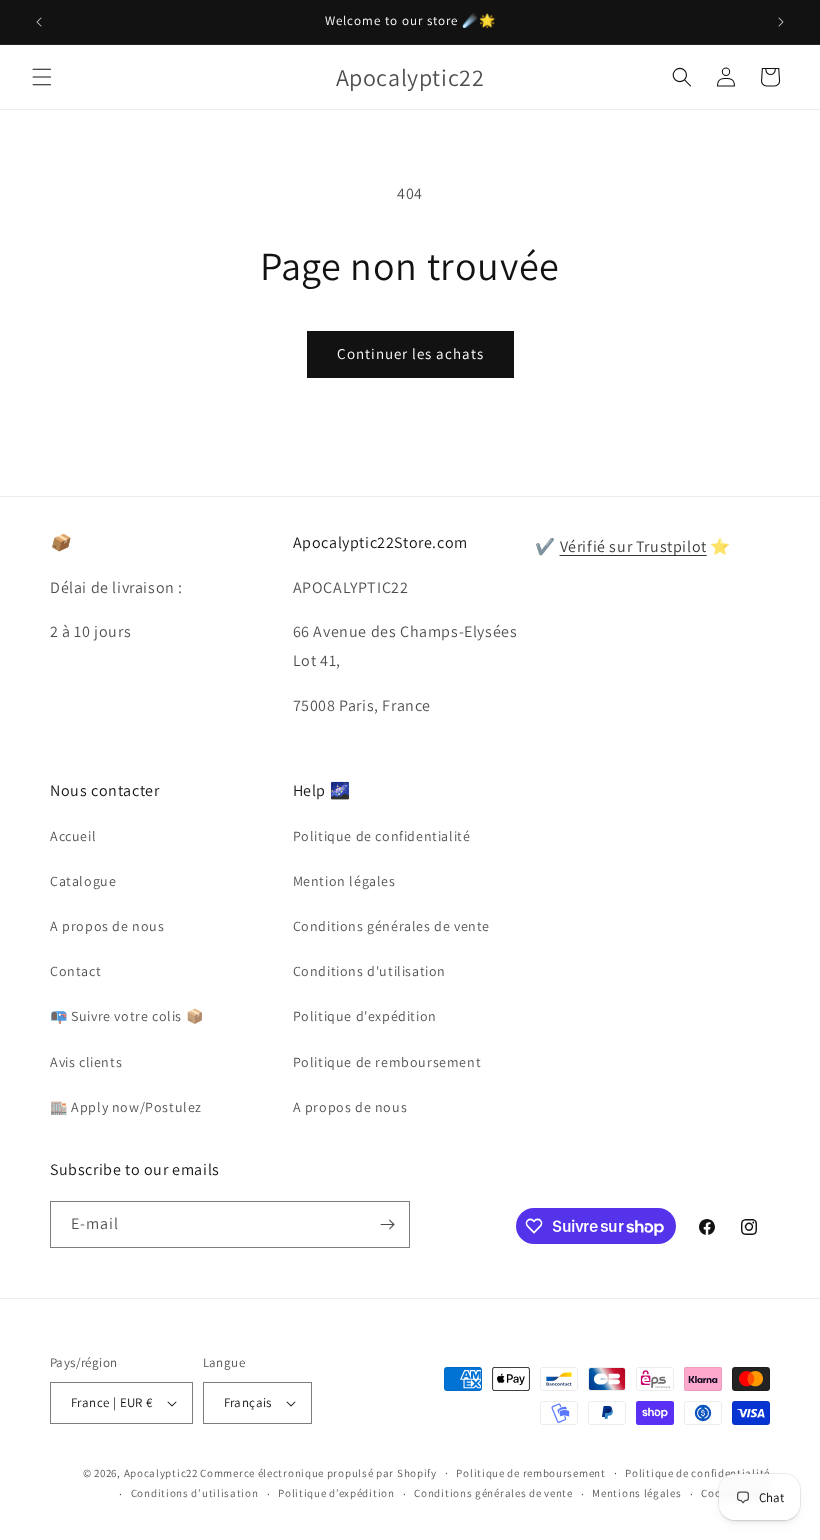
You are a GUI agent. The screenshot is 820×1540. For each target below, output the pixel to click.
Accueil (73, 836)
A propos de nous (107, 926)
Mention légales (344, 881)
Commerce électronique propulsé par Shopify (318, 1473)
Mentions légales (636, 1493)
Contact (75, 971)
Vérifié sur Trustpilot (633, 546)
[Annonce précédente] (39, 22)
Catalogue (83, 881)
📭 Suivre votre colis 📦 (126, 1016)
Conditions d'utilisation (369, 971)
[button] (42, 77)
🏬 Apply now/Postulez (126, 1107)
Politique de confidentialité (382, 836)
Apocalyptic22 (161, 1473)
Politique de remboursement (387, 1062)
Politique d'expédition (365, 1016)
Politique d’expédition (336, 1493)
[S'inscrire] (387, 1224)
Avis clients (86, 1062)
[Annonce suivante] (781, 22)
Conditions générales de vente (391, 926)
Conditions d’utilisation (195, 1493)
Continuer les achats (410, 353)
